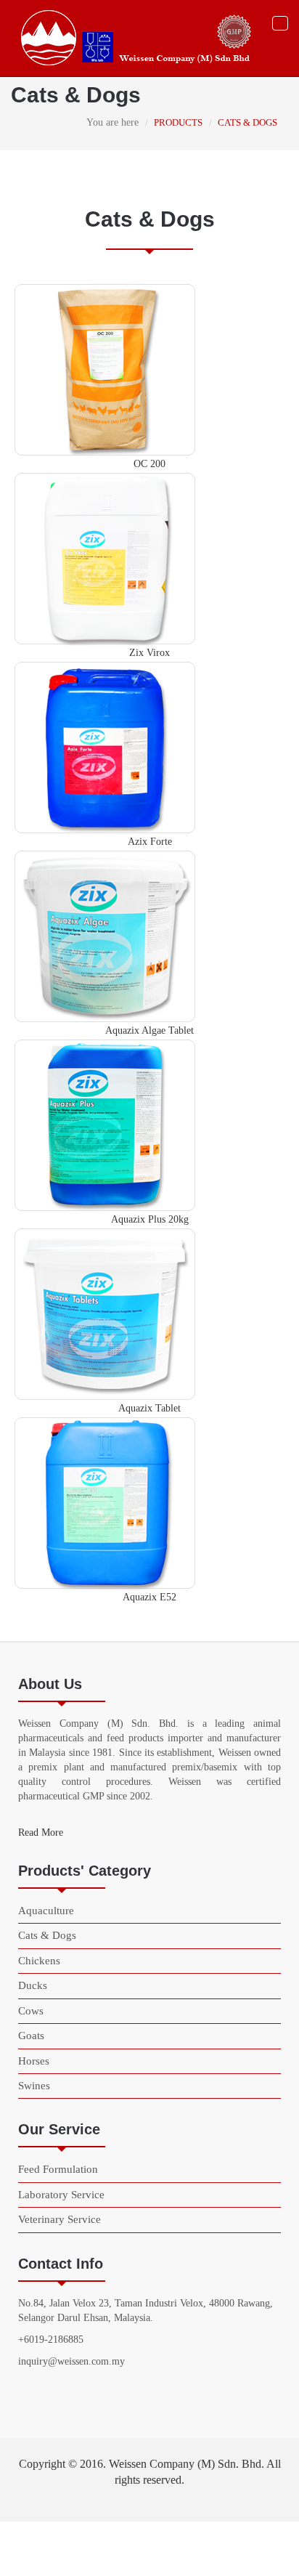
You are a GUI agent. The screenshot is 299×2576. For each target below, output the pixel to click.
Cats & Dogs (47, 1935)
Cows (31, 2011)
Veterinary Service (60, 2219)
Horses (34, 2061)
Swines (34, 2086)
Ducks (33, 1985)
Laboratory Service (61, 2195)
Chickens (39, 1961)
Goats (31, 2036)
